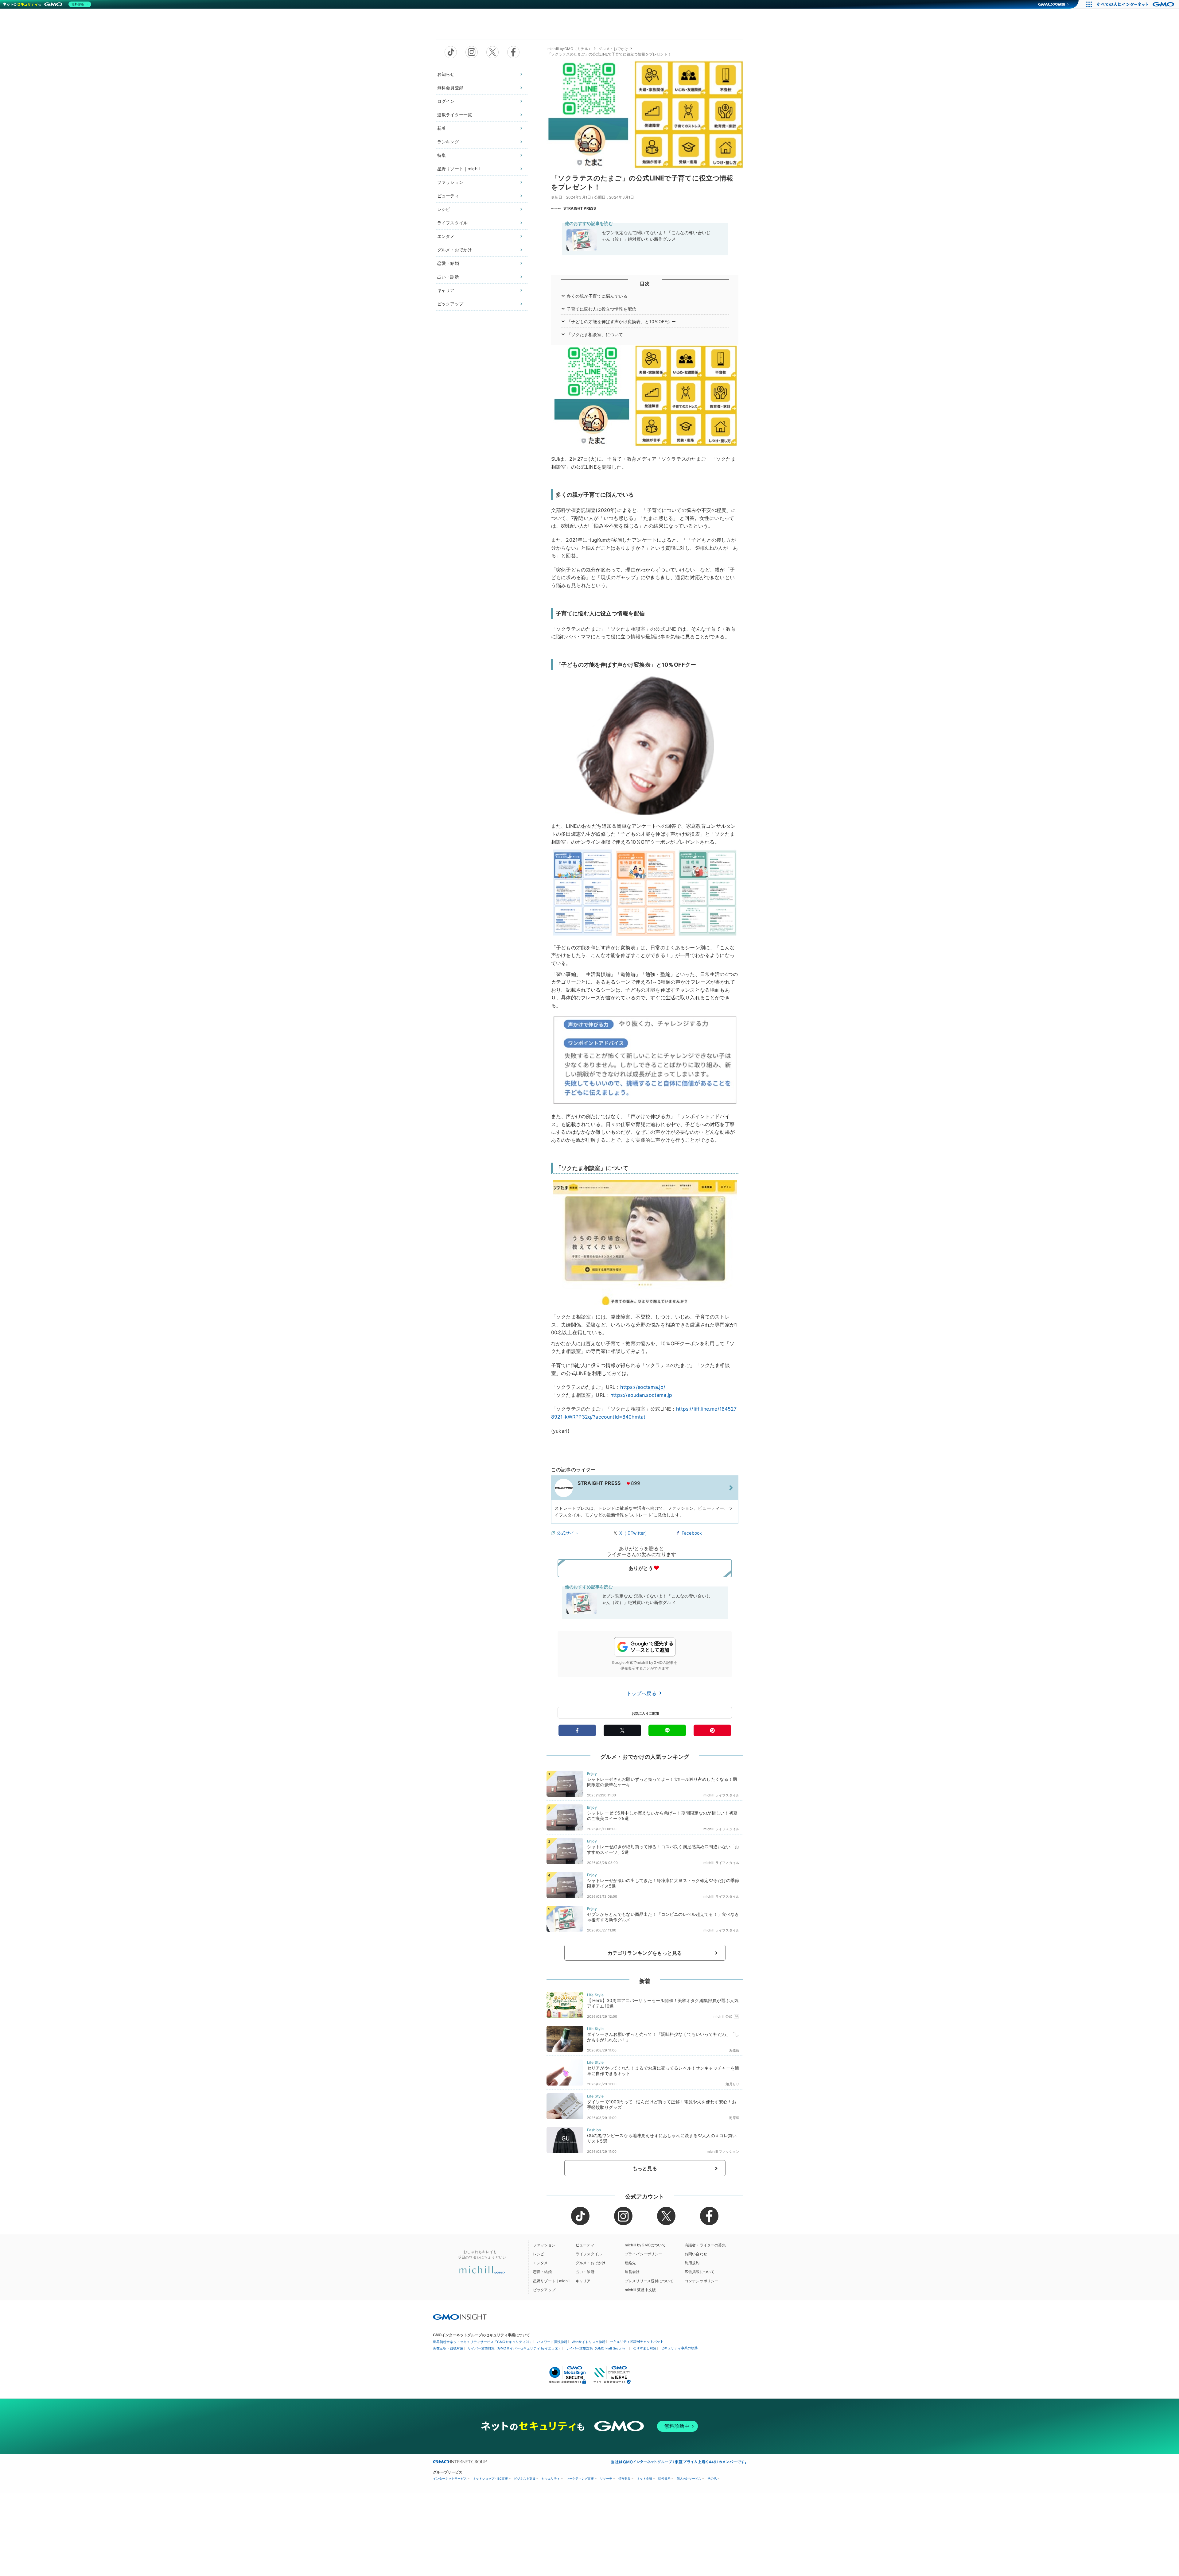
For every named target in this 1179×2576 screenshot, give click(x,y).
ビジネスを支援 (525, 2479)
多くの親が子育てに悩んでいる (597, 296)
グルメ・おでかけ (455, 250)
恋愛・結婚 (448, 263)
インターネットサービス (450, 2479)
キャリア (446, 290)
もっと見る (645, 2168)
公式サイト (568, 1533)
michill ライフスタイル (721, 1795)
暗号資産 (664, 2479)
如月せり (732, 2084)
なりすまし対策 (645, 2348)
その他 (712, 2479)
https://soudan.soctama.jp (641, 1395)
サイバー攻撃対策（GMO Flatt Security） (597, 2348)
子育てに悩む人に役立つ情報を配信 (602, 309)
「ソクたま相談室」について (595, 334)
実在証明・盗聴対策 (448, 2348)
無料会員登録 (450, 88)
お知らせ (446, 74)
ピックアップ (450, 304)
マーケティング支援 (580, 2479)
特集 (442, 155)
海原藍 (734, 2050)
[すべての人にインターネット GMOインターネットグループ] (1136, 4)
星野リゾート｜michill (459, 169)
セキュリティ (551, 2479)
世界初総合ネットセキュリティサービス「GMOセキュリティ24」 (483, 2342)
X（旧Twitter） (634, 1533)
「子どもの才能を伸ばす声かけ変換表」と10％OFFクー (621, 322)
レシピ (444, 209)
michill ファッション (723, 2152)
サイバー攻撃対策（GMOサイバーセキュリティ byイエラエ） (515, 2348)
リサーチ (606, 2479)
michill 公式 (723, 2016)
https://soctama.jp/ (643, 1387)
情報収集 (625, 2479)
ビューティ (448, 196)
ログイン (446, 101)
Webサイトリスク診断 (589, 2342)
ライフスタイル (452, 223)
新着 (442, 128)
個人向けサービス (689, 2479)
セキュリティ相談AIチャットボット (637, 2342)
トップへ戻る (642, 1693)
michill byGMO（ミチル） (570, 49)
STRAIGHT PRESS (580, 208)
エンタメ (446, 236)
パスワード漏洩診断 (552, 2342)
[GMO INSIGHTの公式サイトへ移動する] (460, 2317)
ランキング (448, 142)
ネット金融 (644, 2479)
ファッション (450, 182)
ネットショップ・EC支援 (490, 2479)
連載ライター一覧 (455, 115)
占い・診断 (448, 277)
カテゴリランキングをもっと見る (645, 1953)
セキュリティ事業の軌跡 (679, 2348)
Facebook (692, 1533)
